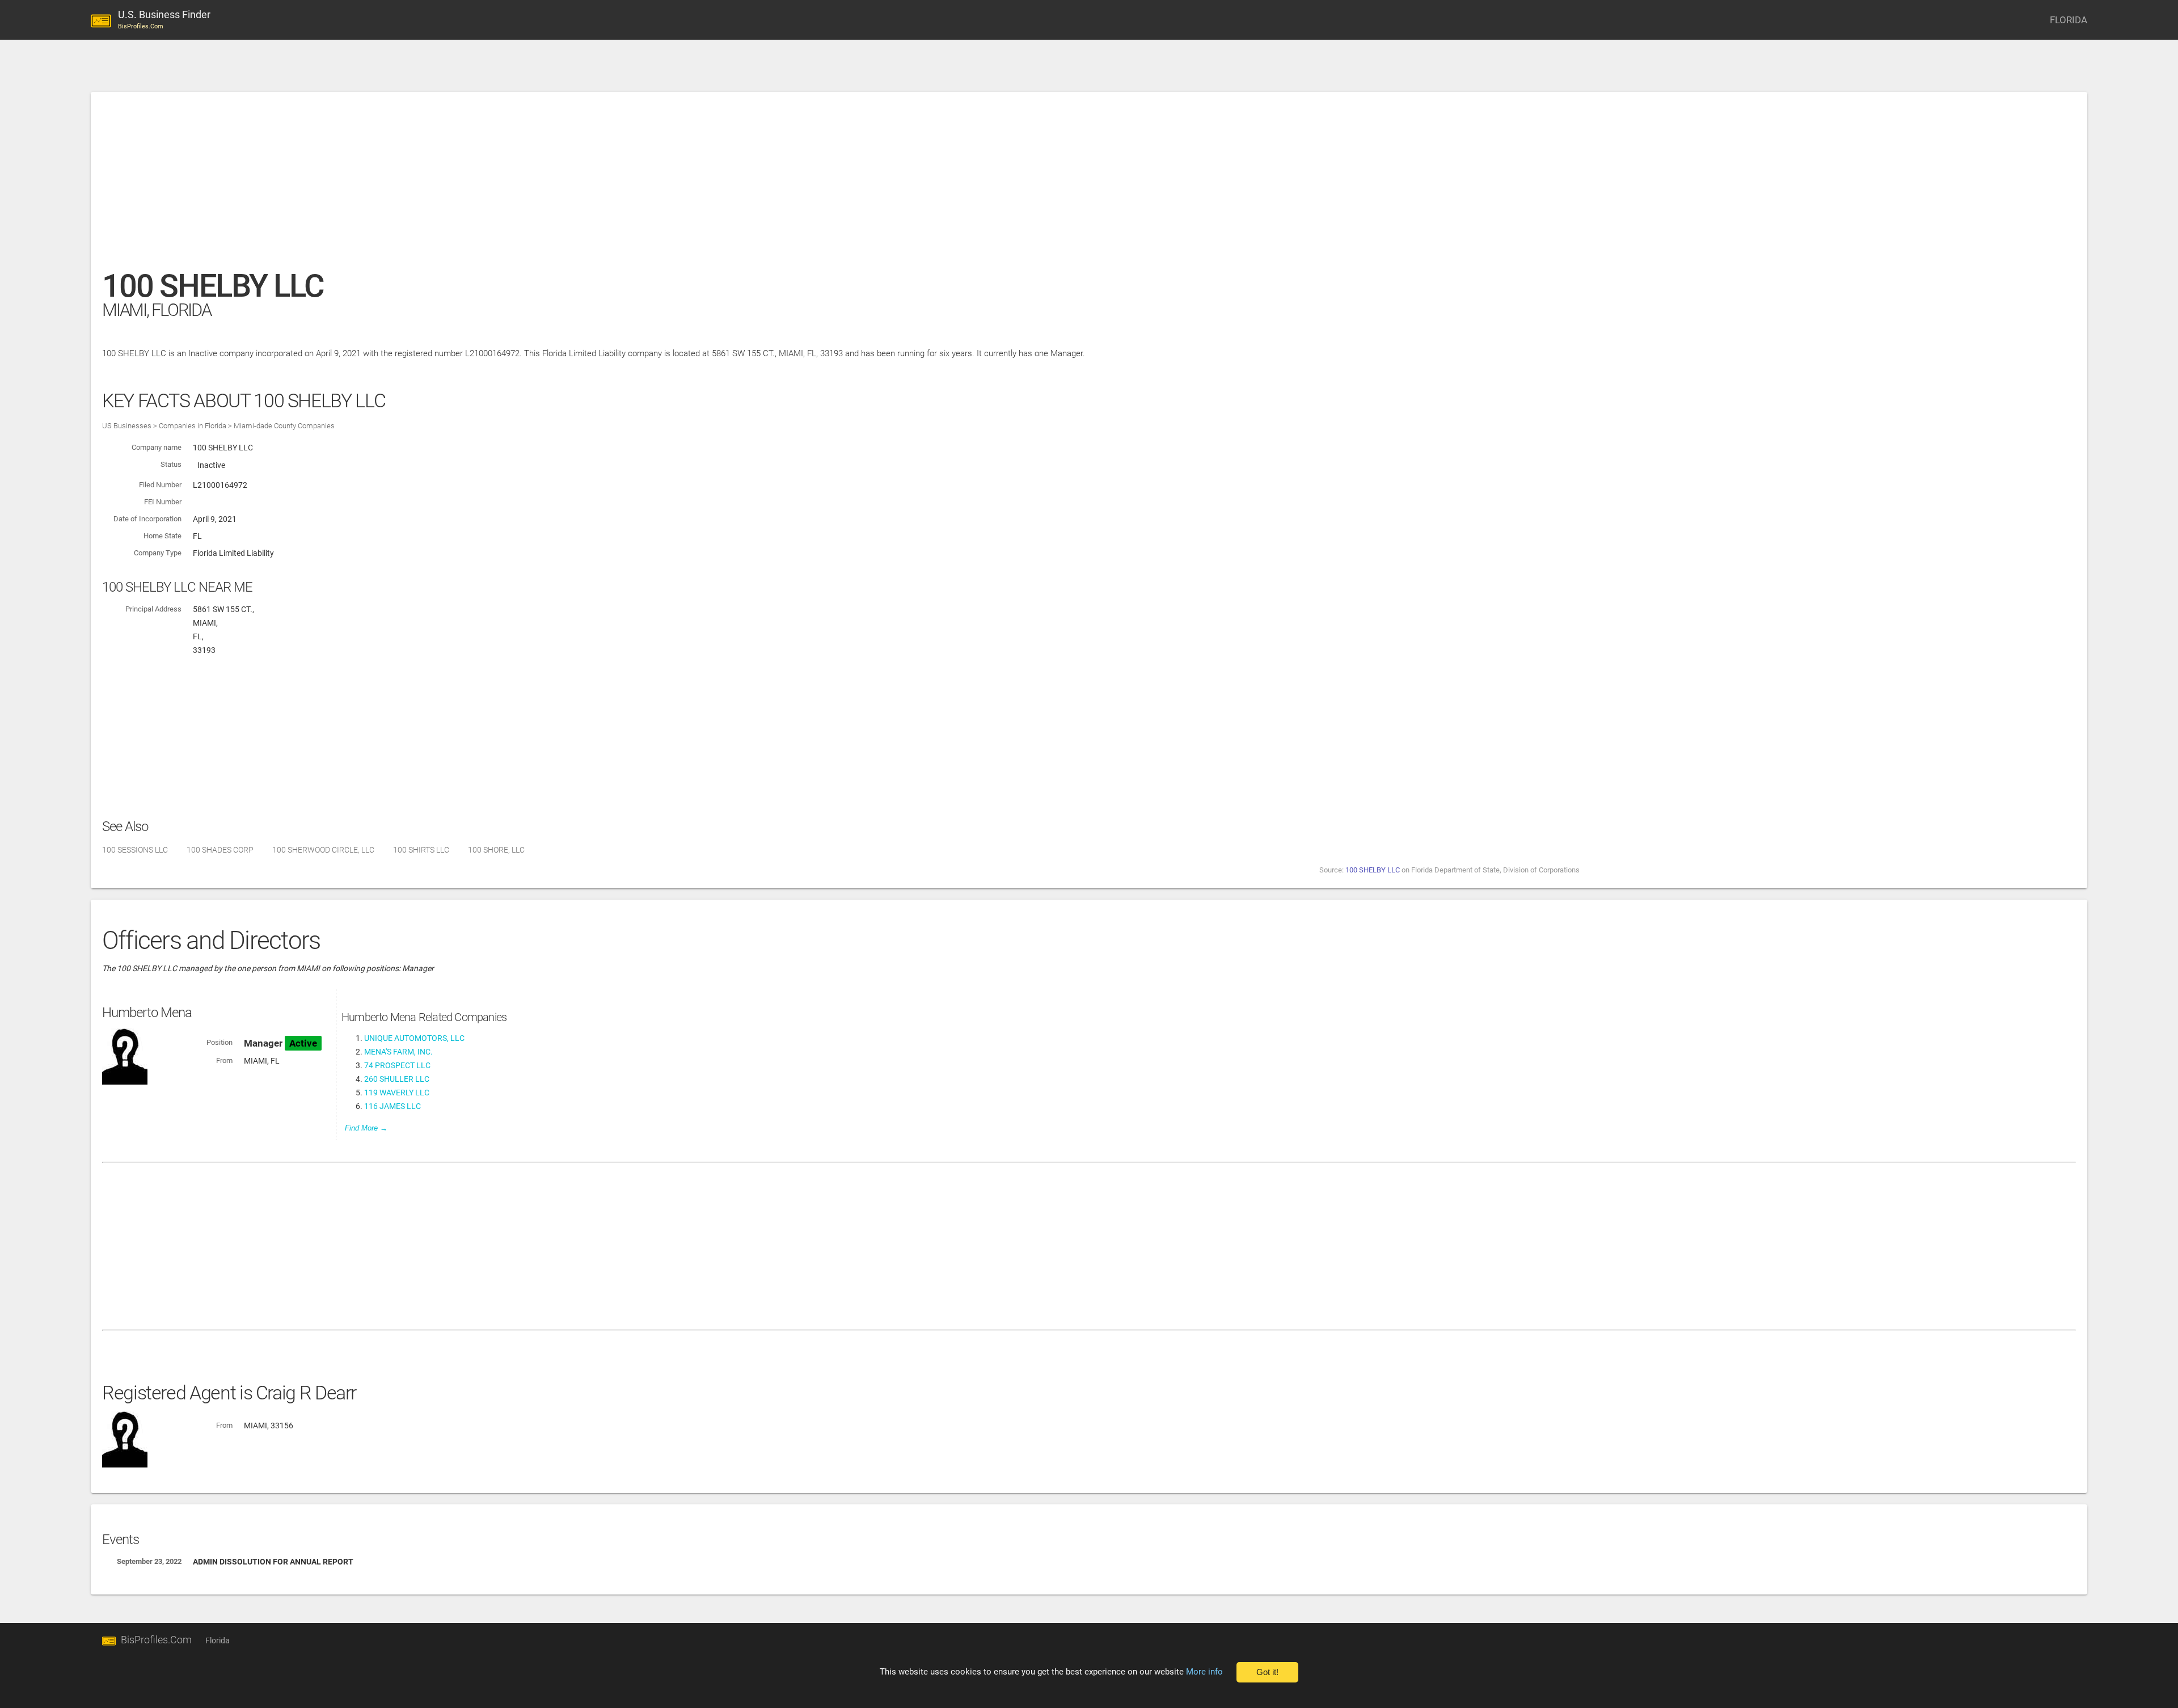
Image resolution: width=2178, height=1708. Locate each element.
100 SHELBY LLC (1373, 870)
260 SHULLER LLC (397, 1079)
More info (1204, 1672)
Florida (218, 1640)
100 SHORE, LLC (496, 850)
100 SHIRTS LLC (421, 850)
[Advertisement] (442, 187)
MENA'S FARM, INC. (398, 1052)
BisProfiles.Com (156, 1640)
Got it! (1267, 1672)
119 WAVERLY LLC (397, 1093)
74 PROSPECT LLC (397, 1065)
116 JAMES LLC (392, 1106)
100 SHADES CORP (220, 850)
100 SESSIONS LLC (135, 850)
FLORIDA (2069, 20)
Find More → (366, 1128)
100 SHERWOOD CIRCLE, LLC (323, 850)
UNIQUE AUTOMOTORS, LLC (414, 1038)
